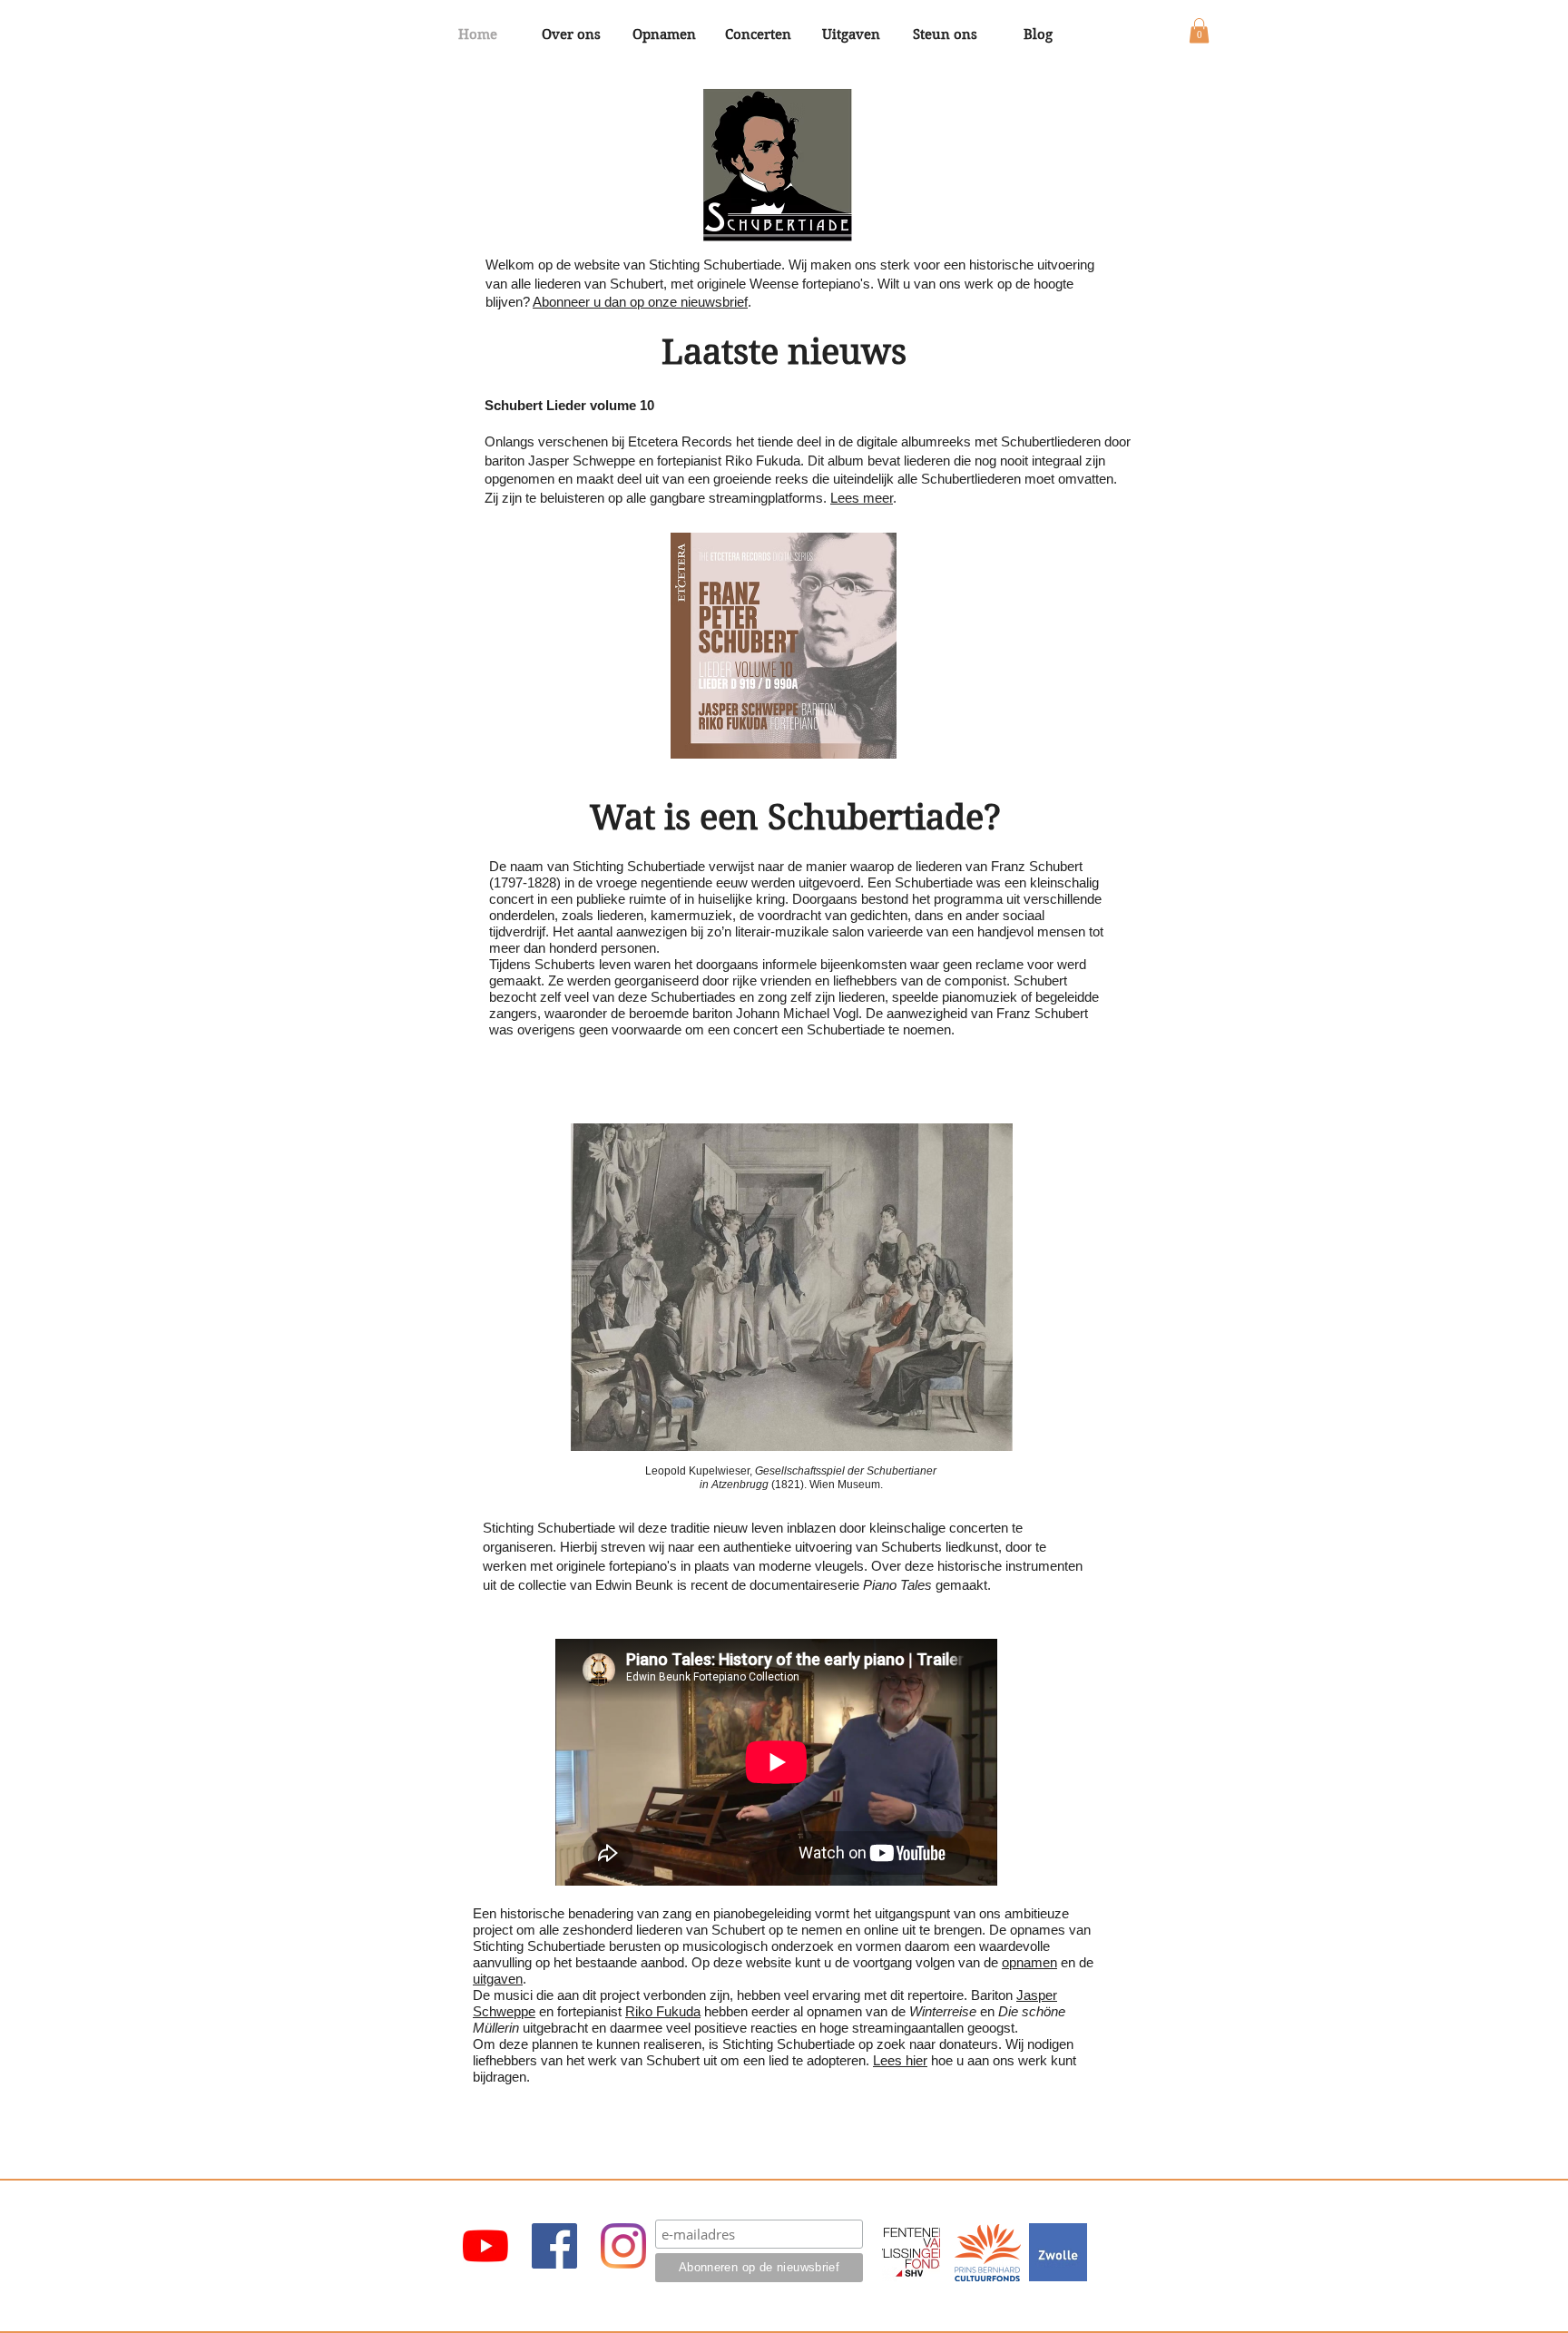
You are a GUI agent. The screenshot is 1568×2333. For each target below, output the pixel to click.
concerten (979, 1528)
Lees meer (862, 498)
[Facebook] (554, 2246)
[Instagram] (623, 2246)
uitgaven (498, 1979)
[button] (1199, 30)
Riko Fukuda (663, 2011)
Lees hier (900, 2060)
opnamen (1029, 1962)
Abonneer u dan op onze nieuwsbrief (640, 302)
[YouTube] (485, 2246)
